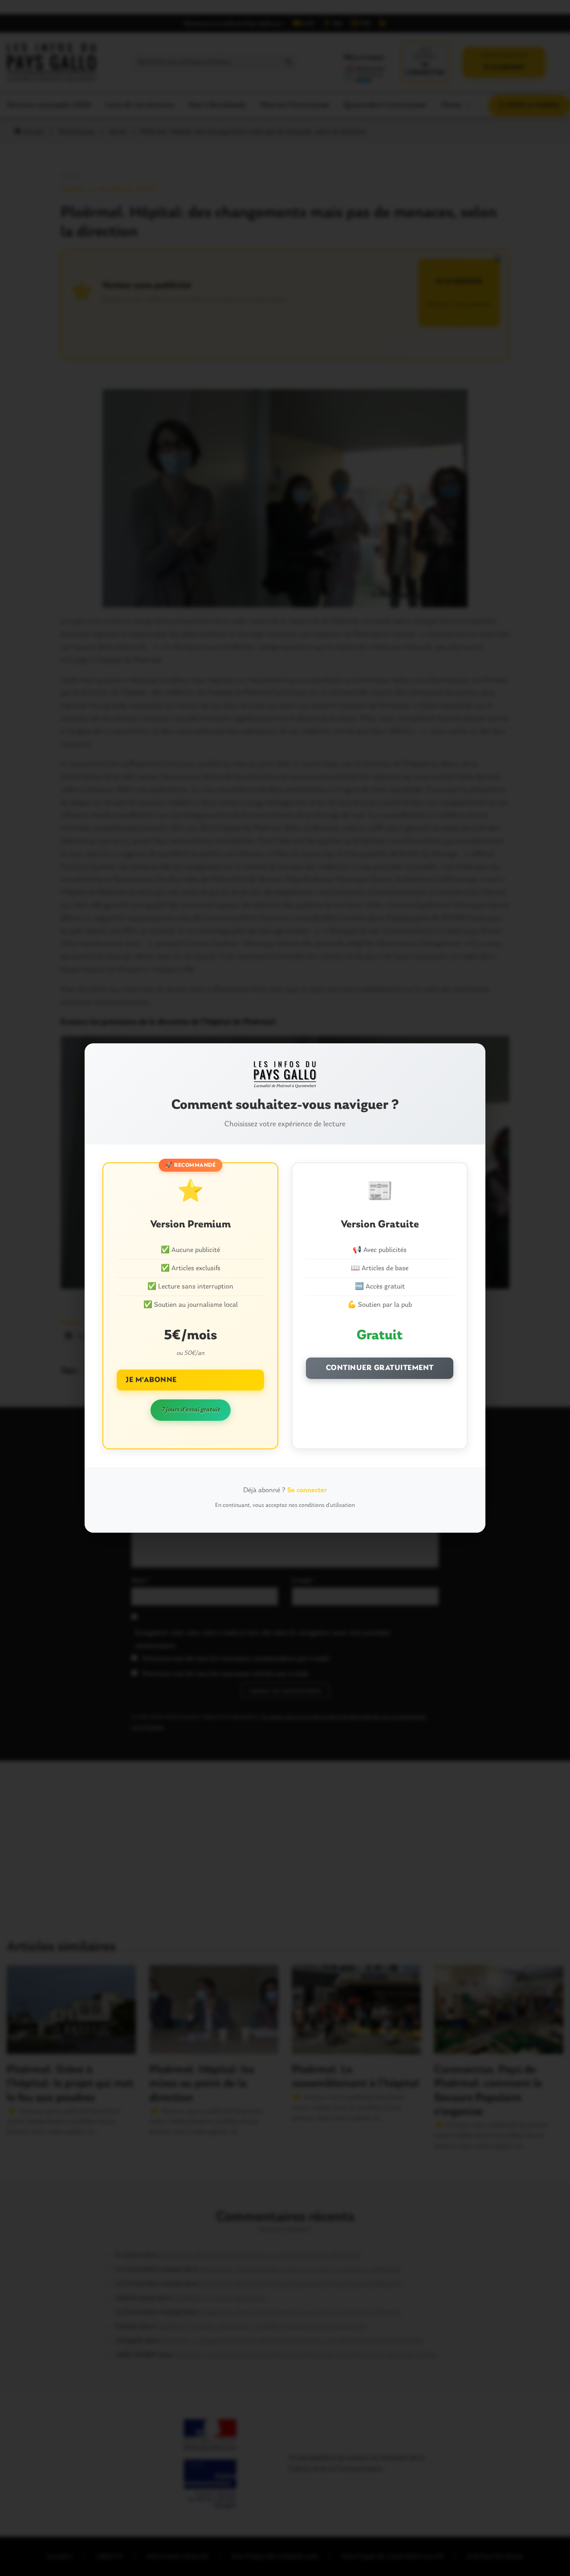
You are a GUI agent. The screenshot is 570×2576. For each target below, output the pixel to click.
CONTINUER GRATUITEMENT (380, 1368)
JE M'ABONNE (151, 1380)
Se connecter (307, 1490)
